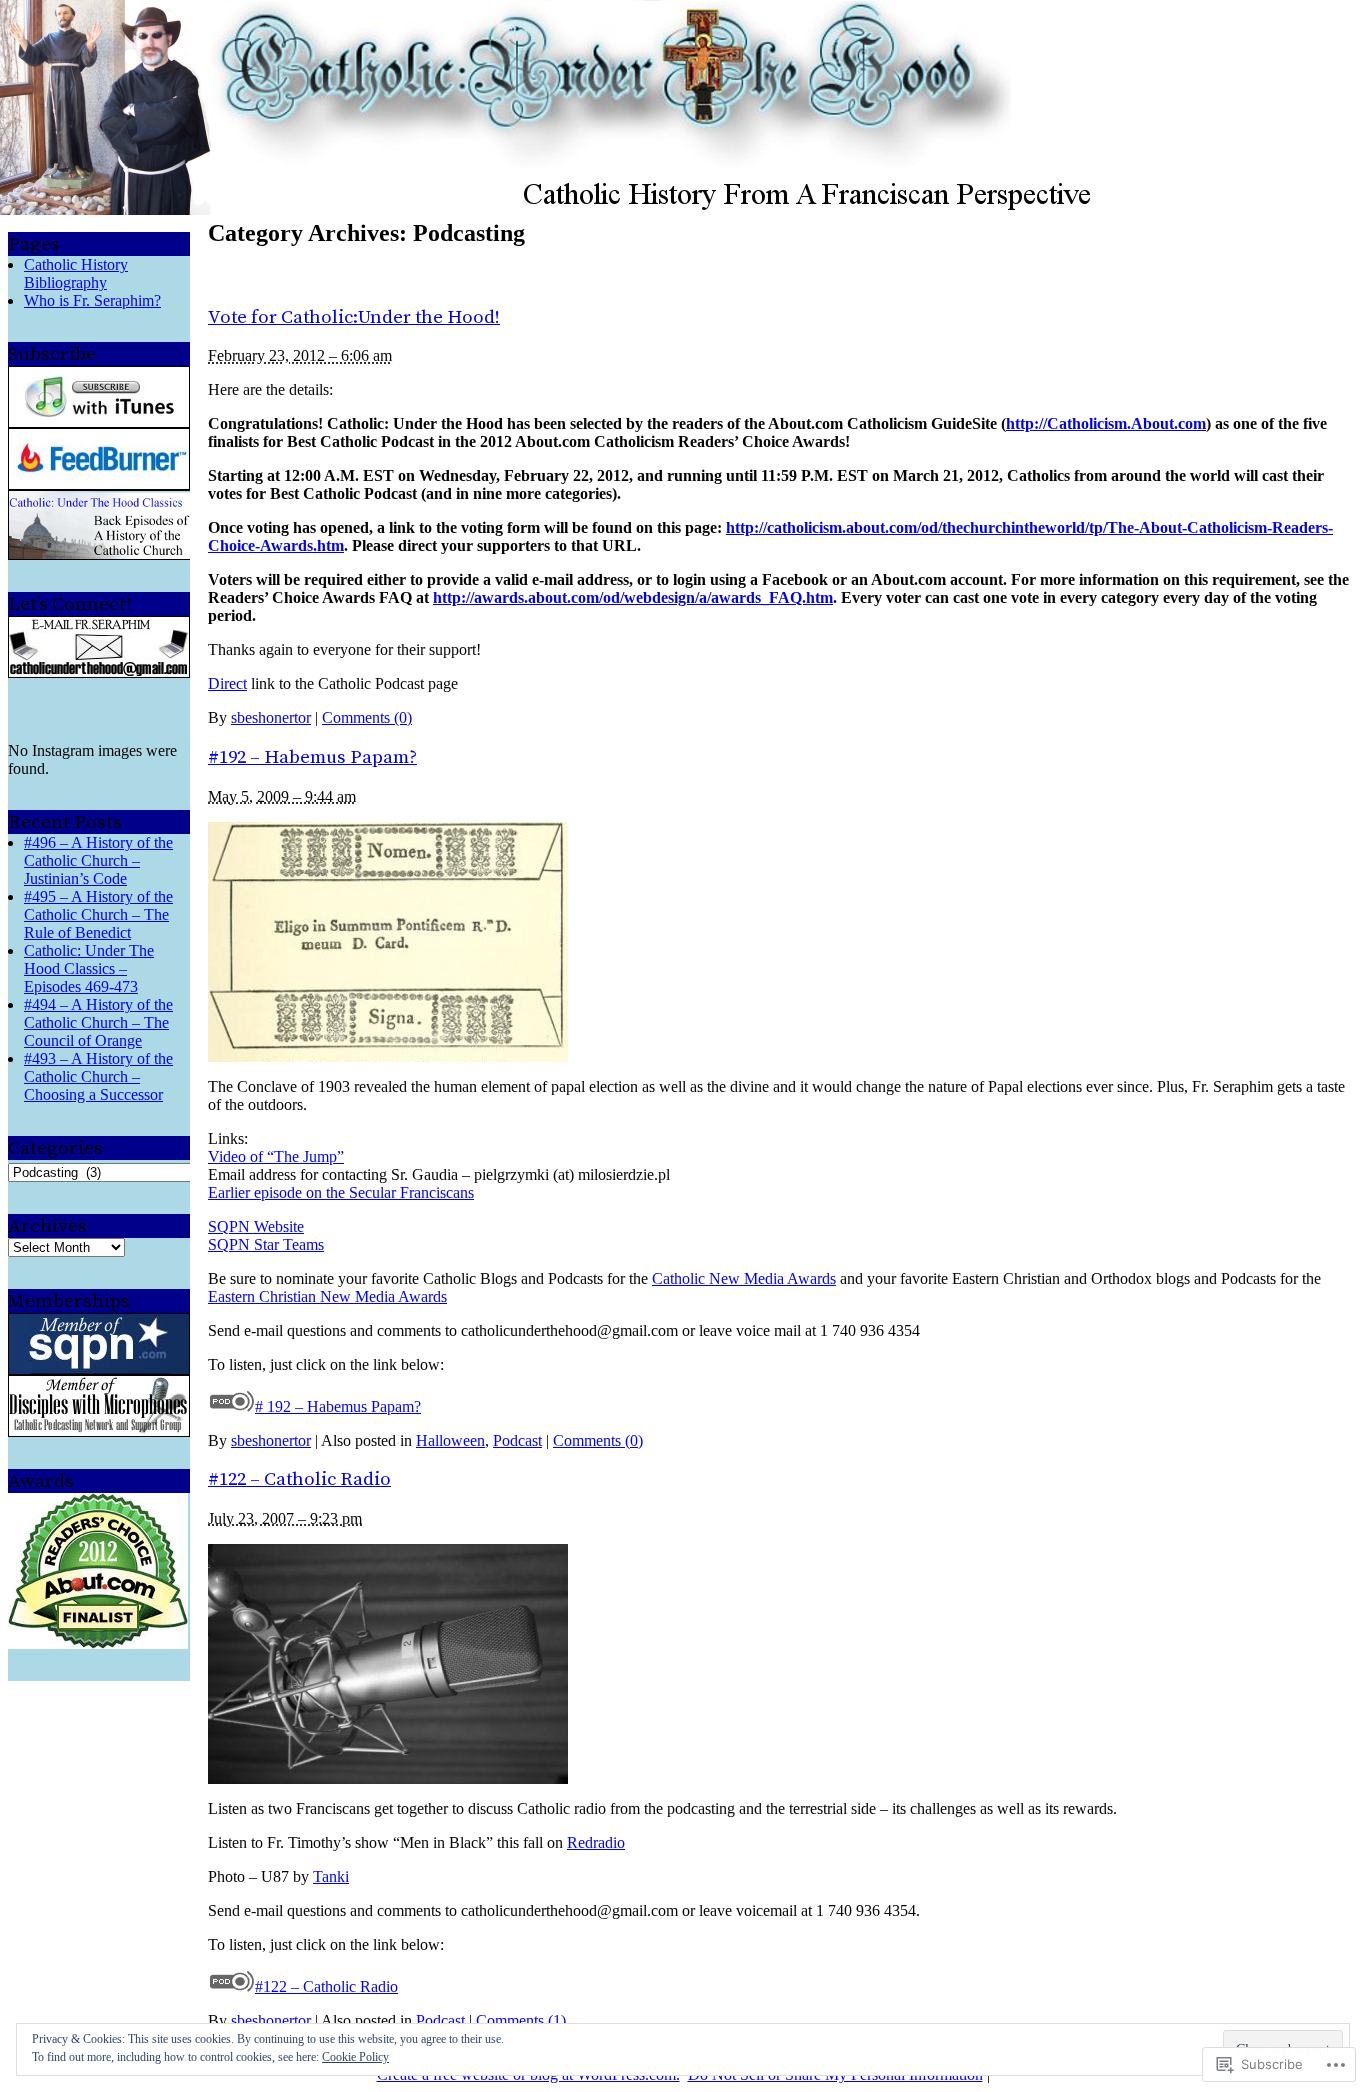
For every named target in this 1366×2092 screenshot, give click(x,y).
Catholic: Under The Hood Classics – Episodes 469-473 (89, 968)
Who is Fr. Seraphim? (92, 300)
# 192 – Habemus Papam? (338, 1406)
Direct (227, 683)
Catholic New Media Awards (744, 1278)
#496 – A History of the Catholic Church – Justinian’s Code (98, 860)
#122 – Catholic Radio (299, 1479)
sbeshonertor (271, 717)
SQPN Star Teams (266, 1244)
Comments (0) (367, 717)
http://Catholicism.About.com (1106, 423)
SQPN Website (256, 1226)
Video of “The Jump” (276, 1156)
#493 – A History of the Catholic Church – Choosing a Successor (98, 1076)
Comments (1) (521, 2020)
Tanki (331, 1876)
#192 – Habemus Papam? (312, 757)
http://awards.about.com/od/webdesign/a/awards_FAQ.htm (633, 597)
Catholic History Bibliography (76, 273)
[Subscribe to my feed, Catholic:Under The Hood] (99, 484)
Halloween (450, 1440)
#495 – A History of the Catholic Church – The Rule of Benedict (98, 914)
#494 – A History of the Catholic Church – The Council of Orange (98, 1022)
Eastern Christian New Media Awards (327, 1296)
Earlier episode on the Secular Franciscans (341, 1192)
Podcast (517, 1440)
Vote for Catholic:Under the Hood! (354, 317)
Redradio (596, 1842)
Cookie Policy (355, 2057)
